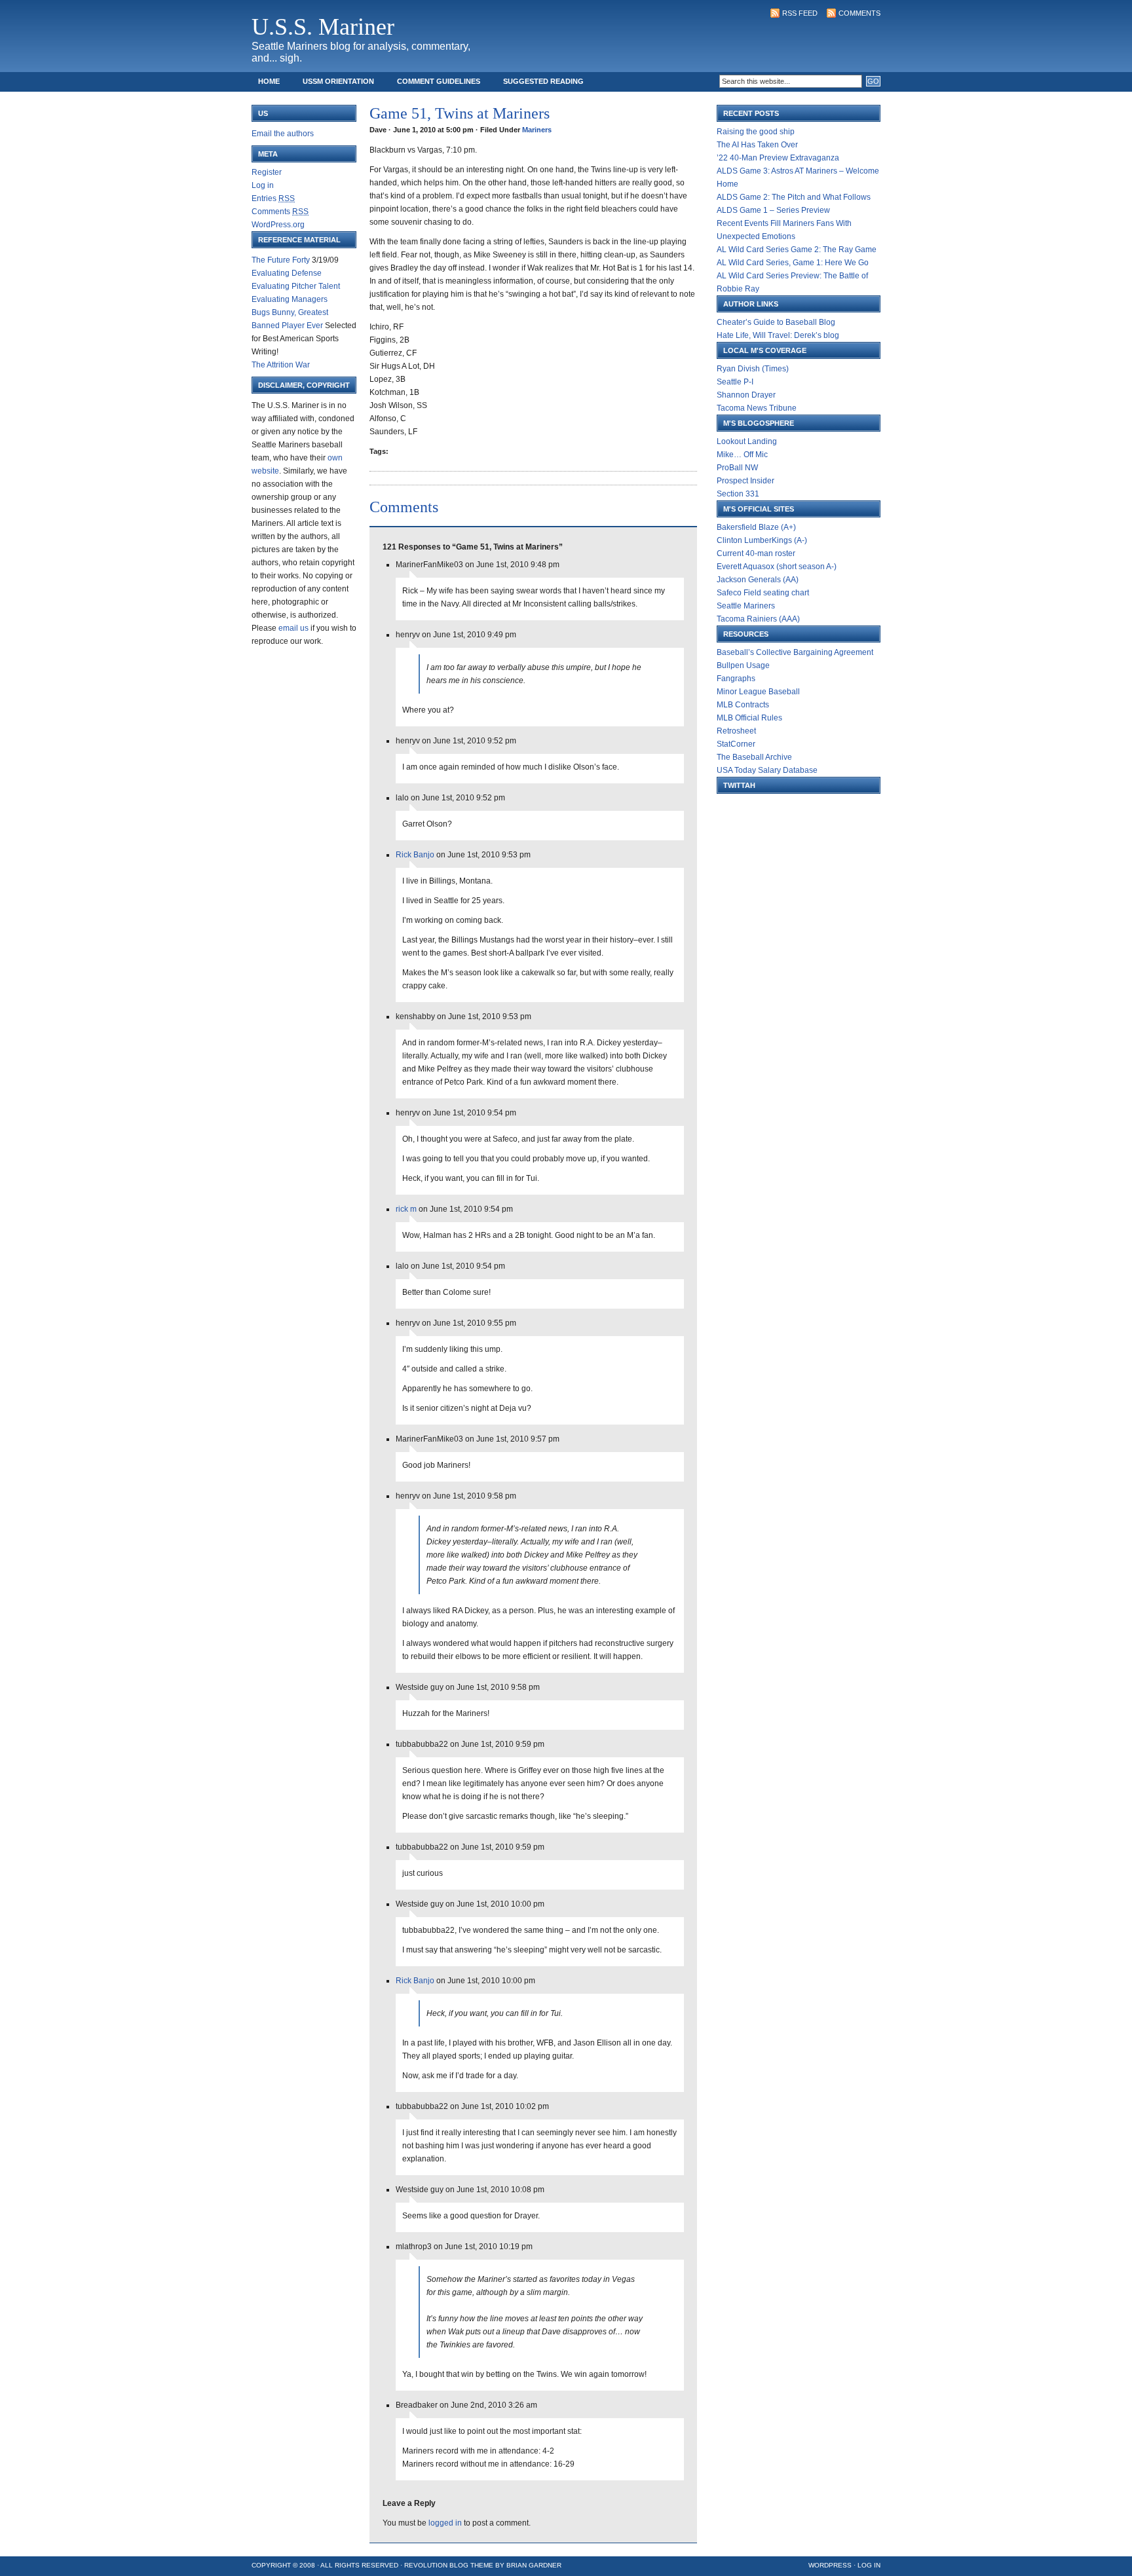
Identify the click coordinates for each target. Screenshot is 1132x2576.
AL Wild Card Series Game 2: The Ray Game (797, 250)
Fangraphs (736, 679)
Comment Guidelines (439, 81)
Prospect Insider (745, 481)
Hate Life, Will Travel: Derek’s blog (778, 335)
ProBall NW (737, 468)
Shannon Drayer (746, 395)
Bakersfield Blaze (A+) (756, 527)
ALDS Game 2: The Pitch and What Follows (794, 197)
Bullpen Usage (743, 665)
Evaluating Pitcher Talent (296, 286)
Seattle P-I (735, 382)
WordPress (830, 2565)
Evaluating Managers (290, 299)
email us (293, 628)
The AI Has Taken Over (757, 145)
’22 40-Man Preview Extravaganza (778, 158)
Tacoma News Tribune (757, 408)
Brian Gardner (534, 2565)
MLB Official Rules (749, 718)
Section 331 (738, 494)
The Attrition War (281, 365)
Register (267, 172)
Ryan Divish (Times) (753, 369)
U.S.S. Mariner (323, 27)
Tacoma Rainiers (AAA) (758, 619)
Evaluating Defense (287, 273)
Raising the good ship (756, 132)
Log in (263, 185)
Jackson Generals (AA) (758, 580)
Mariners (537, 130)
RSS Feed (800, 13)
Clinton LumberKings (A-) (762, 540)
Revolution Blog (436, 2565)
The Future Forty (281, 260)
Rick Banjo (415, 855)
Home (269, 81)
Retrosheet (736, 731)
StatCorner (736, 744)
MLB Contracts (743, 705)
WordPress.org (278, 225)
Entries (273, 198)
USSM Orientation (338, 81)
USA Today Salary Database (767, 770)
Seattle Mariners (746, 606)
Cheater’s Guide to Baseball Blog (776, 322)
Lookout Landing (747, 441)
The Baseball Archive (754, 757)
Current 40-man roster (756, 553)
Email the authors (283, 134)
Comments (859, 13)
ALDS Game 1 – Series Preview (773, 210)
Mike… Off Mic (742, 455)
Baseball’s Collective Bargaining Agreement (795, 652)
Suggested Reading (543, 81)
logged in (445, 2523)
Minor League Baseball (758, 692)
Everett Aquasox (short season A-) (777, 567)
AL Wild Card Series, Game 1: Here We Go (793, 263)
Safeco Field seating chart (763, 593)
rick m (406, 1209)
